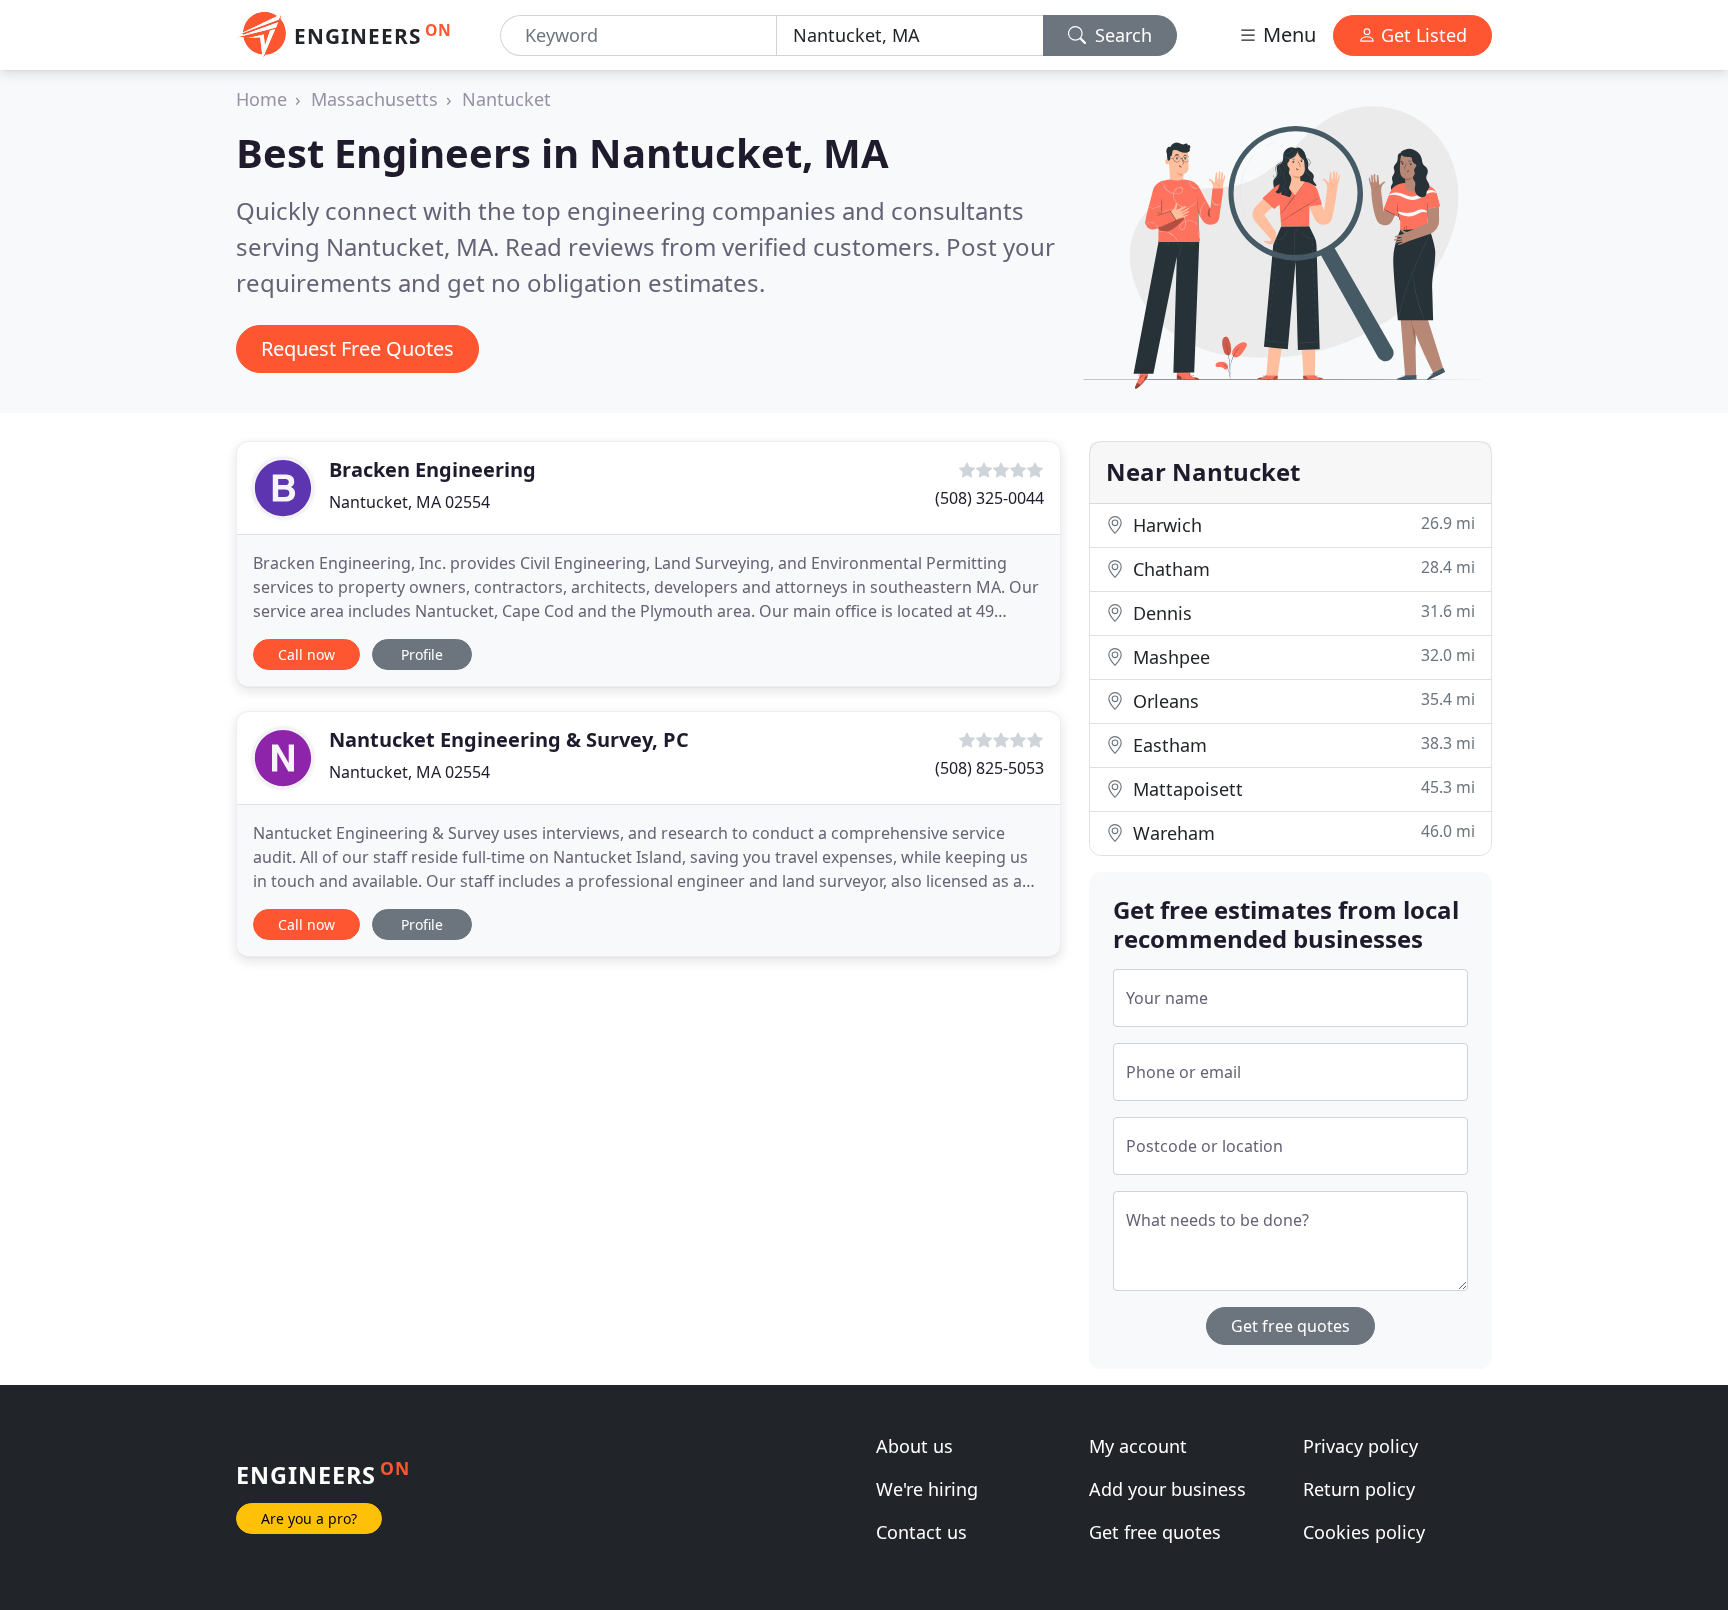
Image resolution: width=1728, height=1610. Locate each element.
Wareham (1301, 832)
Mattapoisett (1301, 788)
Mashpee (1301, 656)
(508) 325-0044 (989, 498)
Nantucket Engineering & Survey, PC (509, 739)
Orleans (1301, 700)
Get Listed (1421, 35)
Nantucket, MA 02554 (409, 502)
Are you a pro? (309, 1518)
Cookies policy (1364, 1532)
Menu (1287, 34)
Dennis (1301, 612)
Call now (306, 654)
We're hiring (927, 1489)
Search (1121, 35)
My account (1138, 1446)
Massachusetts (374, 99)
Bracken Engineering (432, 469)
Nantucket (506, 99)
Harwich (1301, 524)
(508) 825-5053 (989, 768)
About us (914, 1446)
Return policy (1359, 1489)
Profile (422, 654)
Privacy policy (1360, 1446)
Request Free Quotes (357, 348)
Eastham (1301, 744)
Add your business (1167, 1489)
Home (261, 99)
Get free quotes (1290, 1326)
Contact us (921, 1532)
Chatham (1301, 568)
